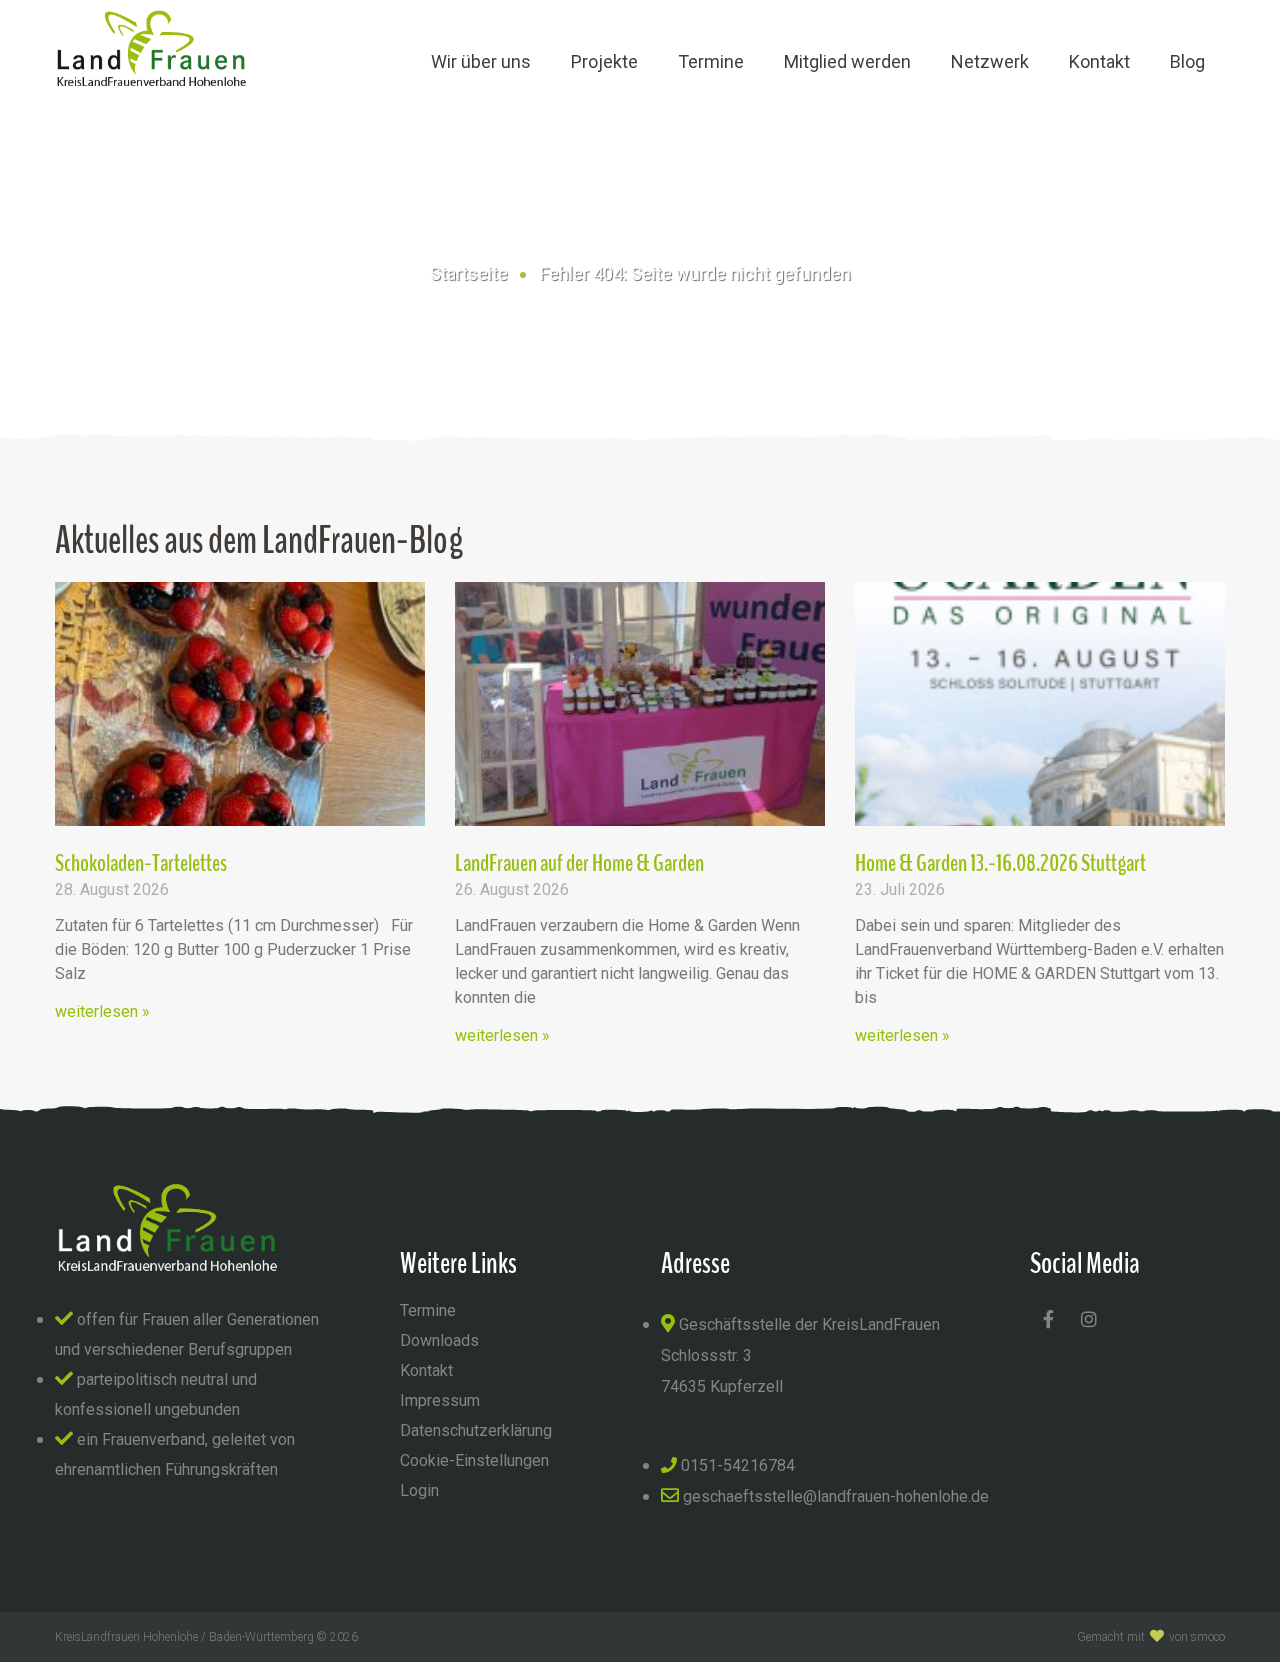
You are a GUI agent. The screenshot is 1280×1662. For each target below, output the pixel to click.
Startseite (469, 273)
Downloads (439, 1340)
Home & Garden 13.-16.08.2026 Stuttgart (1000, 863)
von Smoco (1197, 1637)
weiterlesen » (102, 1011)
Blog (1187, 61)
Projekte (604, 61)
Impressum (440, 1400)
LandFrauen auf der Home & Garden (579, 863)
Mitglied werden (847, 61)
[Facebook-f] (1048, 1319)
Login (419, 1490)
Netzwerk (990, 61)
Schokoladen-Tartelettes (141, 863)
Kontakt (1099, 61)
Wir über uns (481, 61)
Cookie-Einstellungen (474, 1460)
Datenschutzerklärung (476, 1430)
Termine (711, 61)
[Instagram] (1089, 1319)
